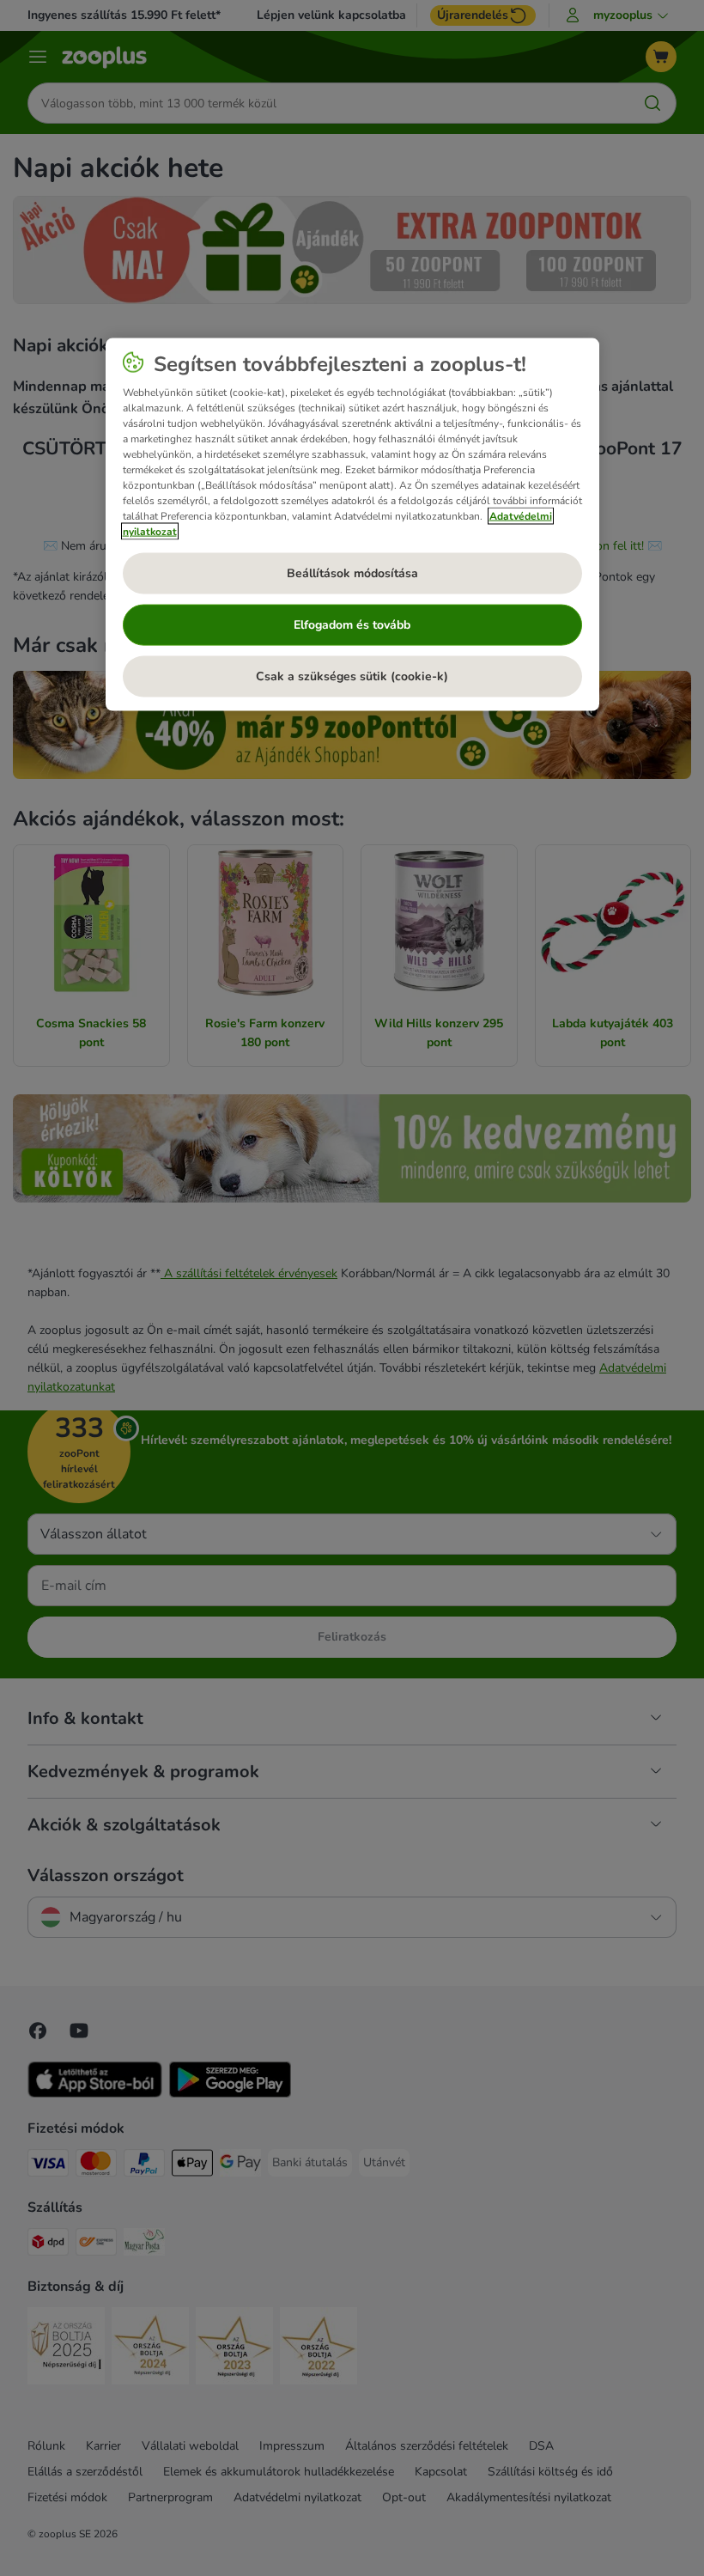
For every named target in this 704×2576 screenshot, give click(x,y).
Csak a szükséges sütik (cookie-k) (352, 676)
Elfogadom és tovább (352, 625)
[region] (352, 524)
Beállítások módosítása (352, 573)
